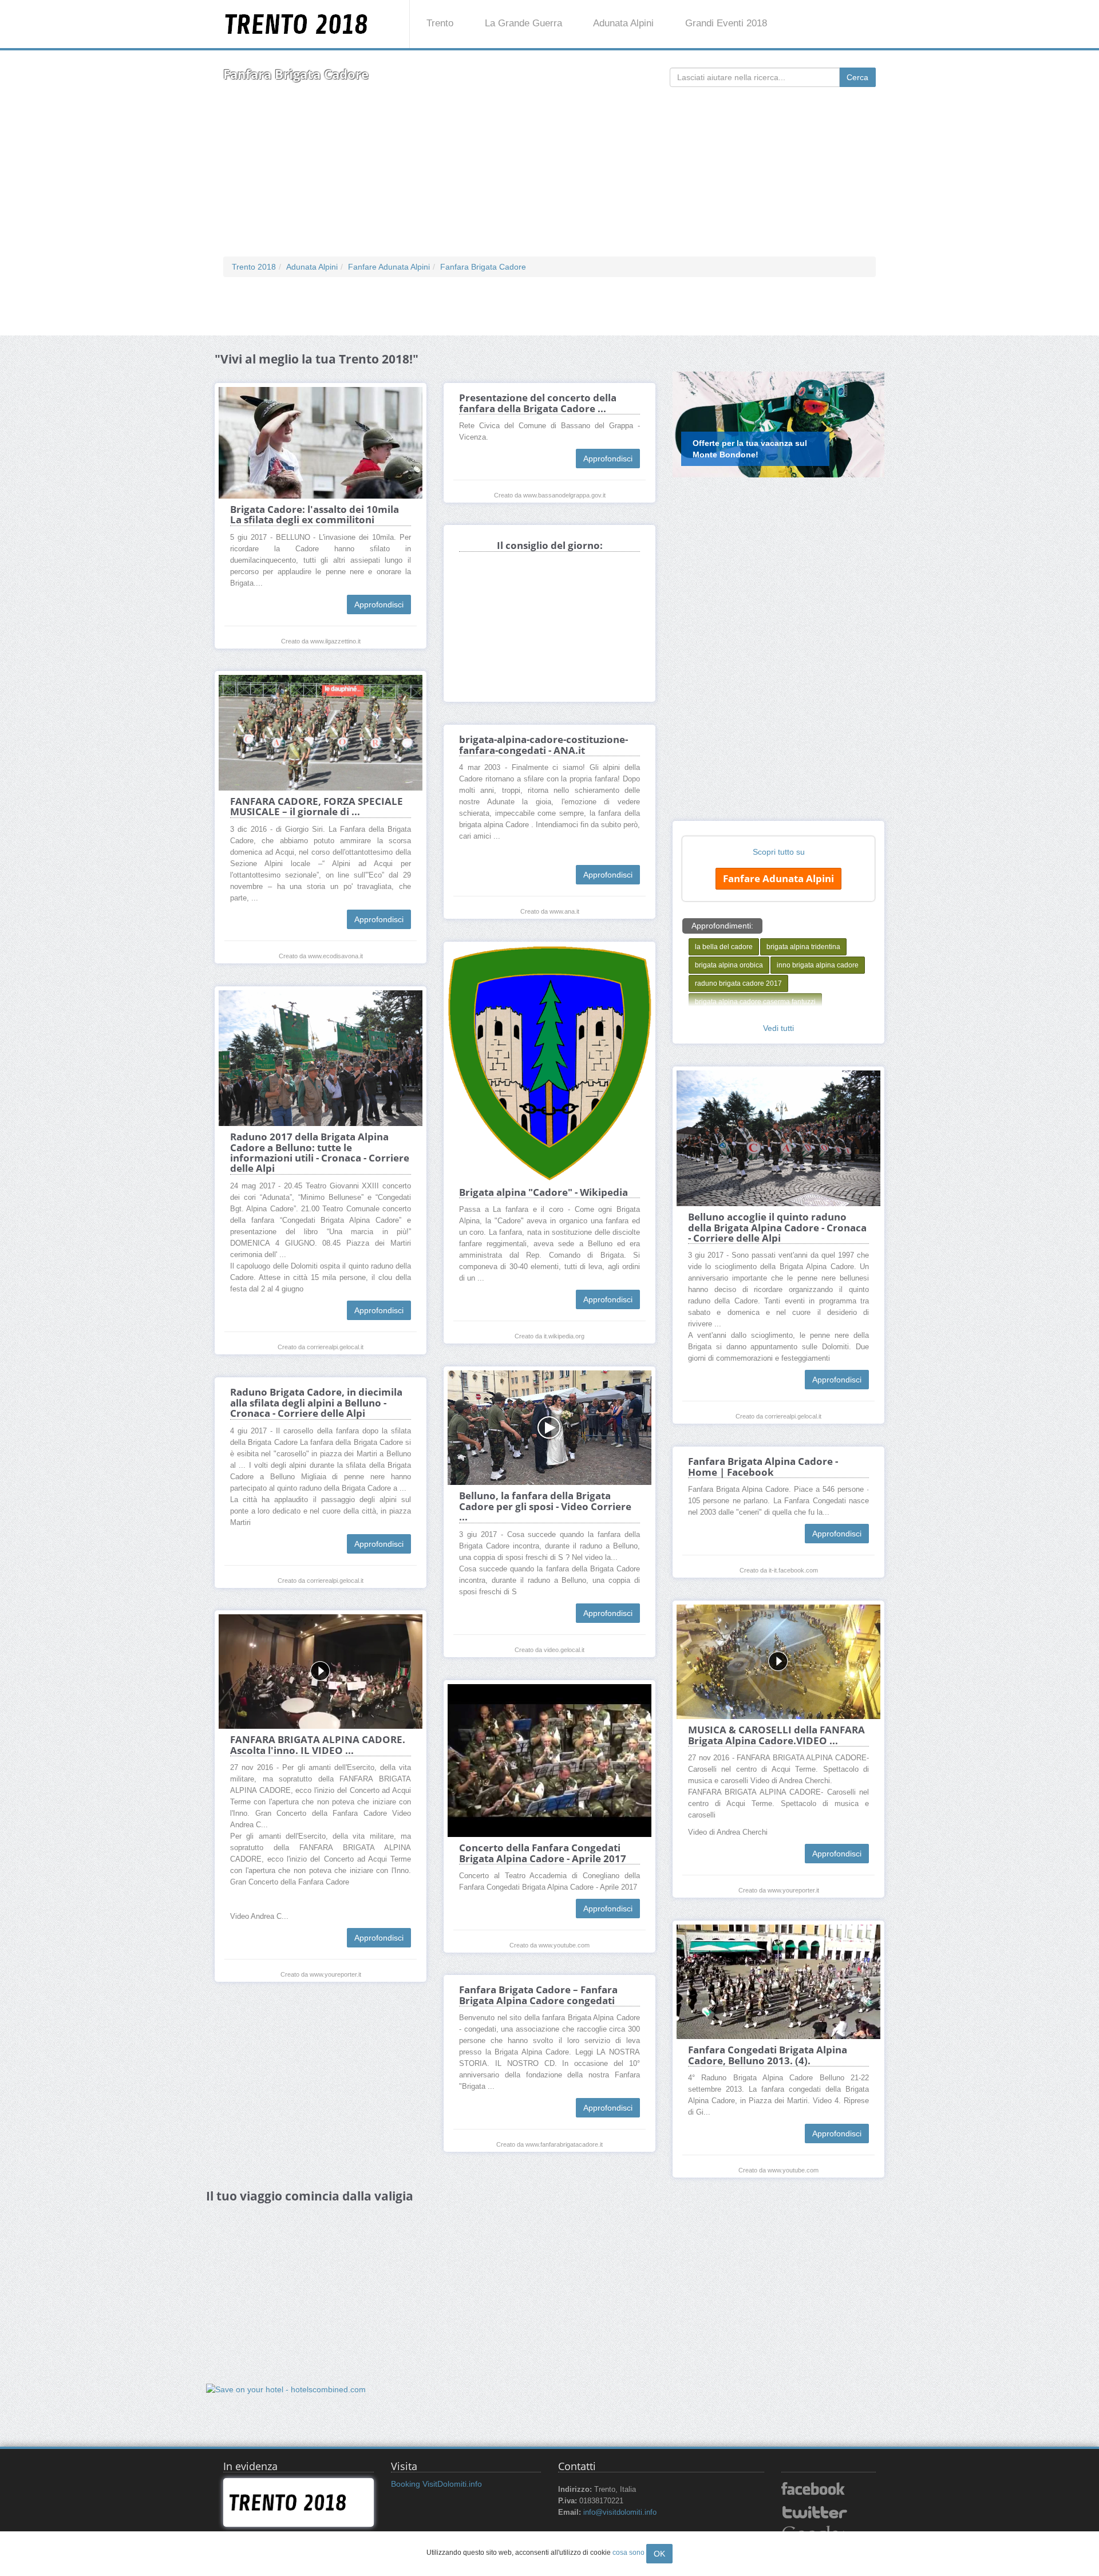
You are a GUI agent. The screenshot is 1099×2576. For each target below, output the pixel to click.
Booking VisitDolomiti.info (436, 2484)
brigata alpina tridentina (803, 947)
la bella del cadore (724, 947)
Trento (440, 23)
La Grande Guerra (523, 23)
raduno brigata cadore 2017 (738, 983)
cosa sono (628, 2553)
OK (659, 2554)
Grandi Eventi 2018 (726, 23)
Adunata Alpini (623, 23)
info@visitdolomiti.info (620, 2512)
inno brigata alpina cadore (818, 965)
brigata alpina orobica (729, 965)
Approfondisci (379, 605)
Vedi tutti (778, 1028)
